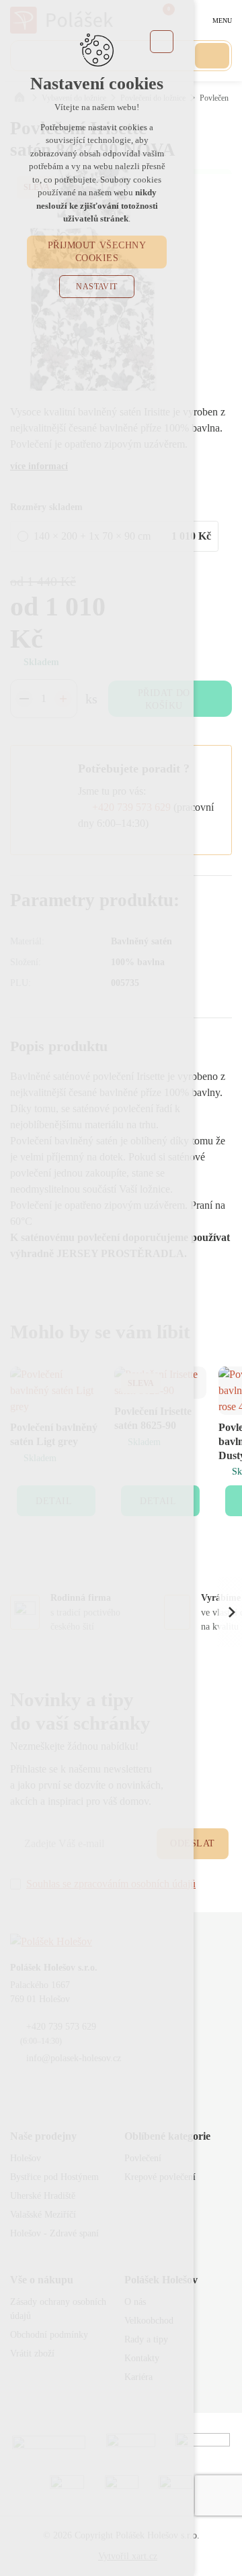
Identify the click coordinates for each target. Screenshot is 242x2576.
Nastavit (97, 287)
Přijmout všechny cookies (97, 252)
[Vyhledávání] (212, 56)
